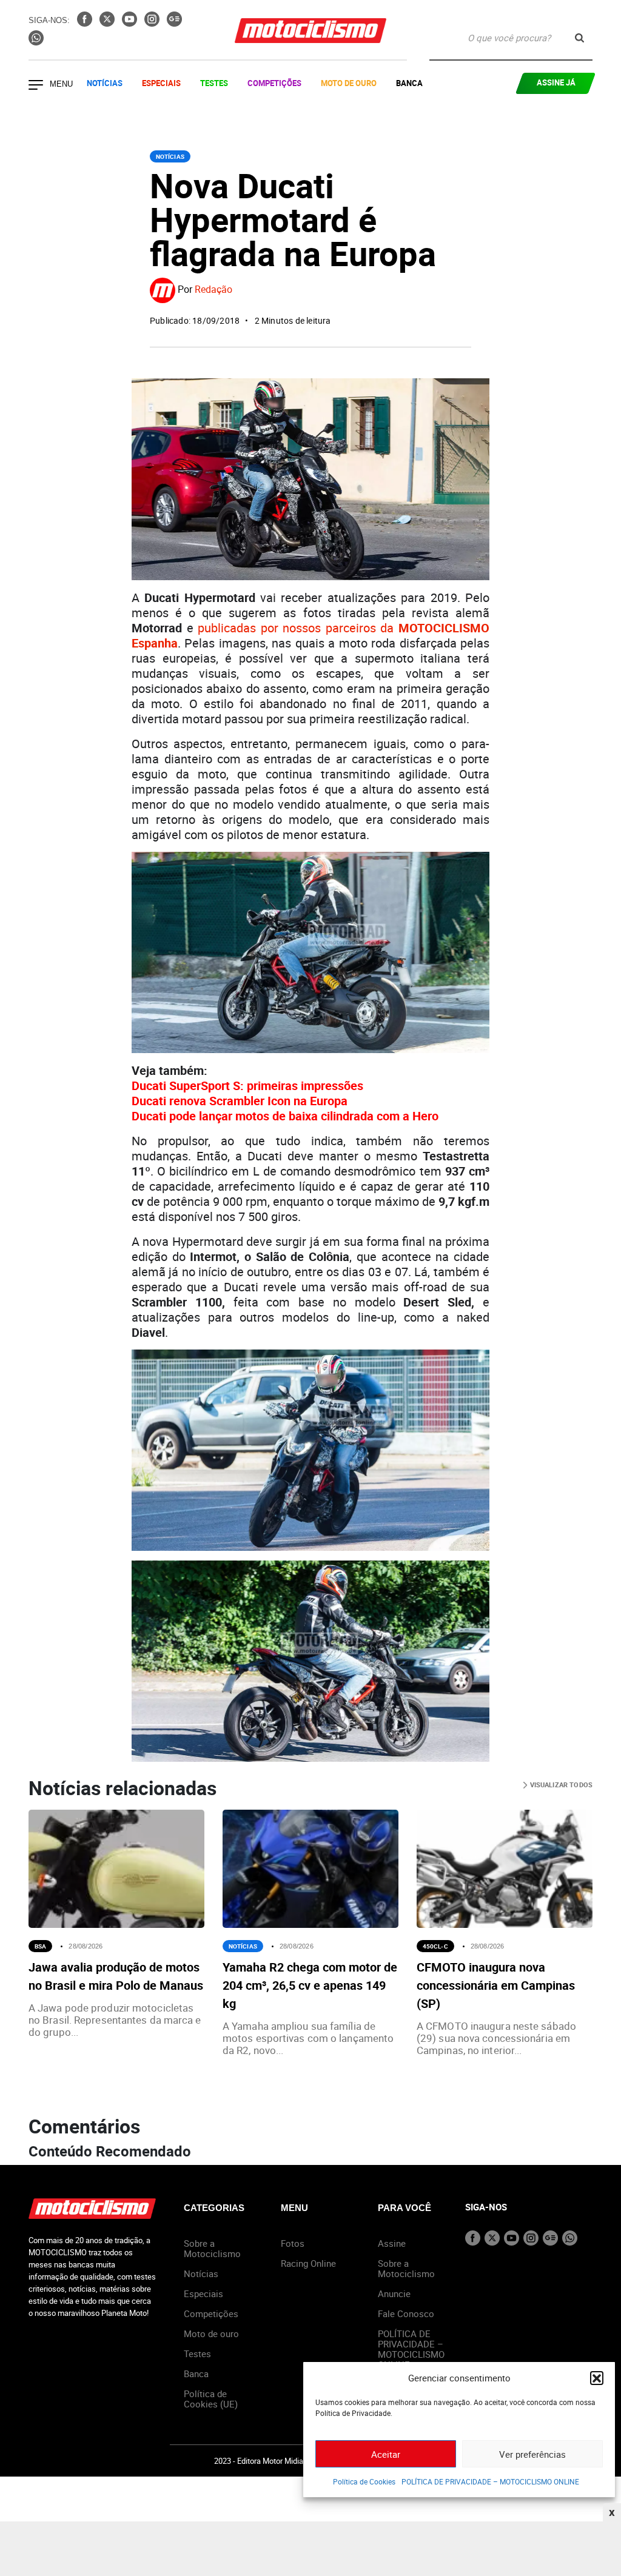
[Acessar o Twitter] (108, 23)
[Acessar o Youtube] (131, 23)
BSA (40, 1946)
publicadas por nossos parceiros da (310, 635)
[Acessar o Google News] (174, 23)
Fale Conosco (406, 2313)
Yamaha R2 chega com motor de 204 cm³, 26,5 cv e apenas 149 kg (310, 1985)
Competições (274, 83)
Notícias (105, 83)
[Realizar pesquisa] (579, 38)
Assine (392, 2243)
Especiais (161, 83)
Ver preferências (532, 2454)
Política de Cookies (364, 2481)
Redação (213, 289)
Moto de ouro (211, 2333)
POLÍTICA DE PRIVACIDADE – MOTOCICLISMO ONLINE (490, 2481)
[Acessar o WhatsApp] (36, 42)
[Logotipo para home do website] (310, 31)
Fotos (293, 2243)
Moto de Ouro (349, 83)
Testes (214, 83)
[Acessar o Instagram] (153, 23)
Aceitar (386, 2454)
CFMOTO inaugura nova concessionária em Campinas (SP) (496, 1985)
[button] (597, 2378)
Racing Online (308, 2263)
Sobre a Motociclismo (212, 2248)
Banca (409, 83)
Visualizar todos (560, 1785)
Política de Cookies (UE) (211, 2399)
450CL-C (435, 1946)
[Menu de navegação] (36, 86)
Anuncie (394, 2293)
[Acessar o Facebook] (86, 23)
